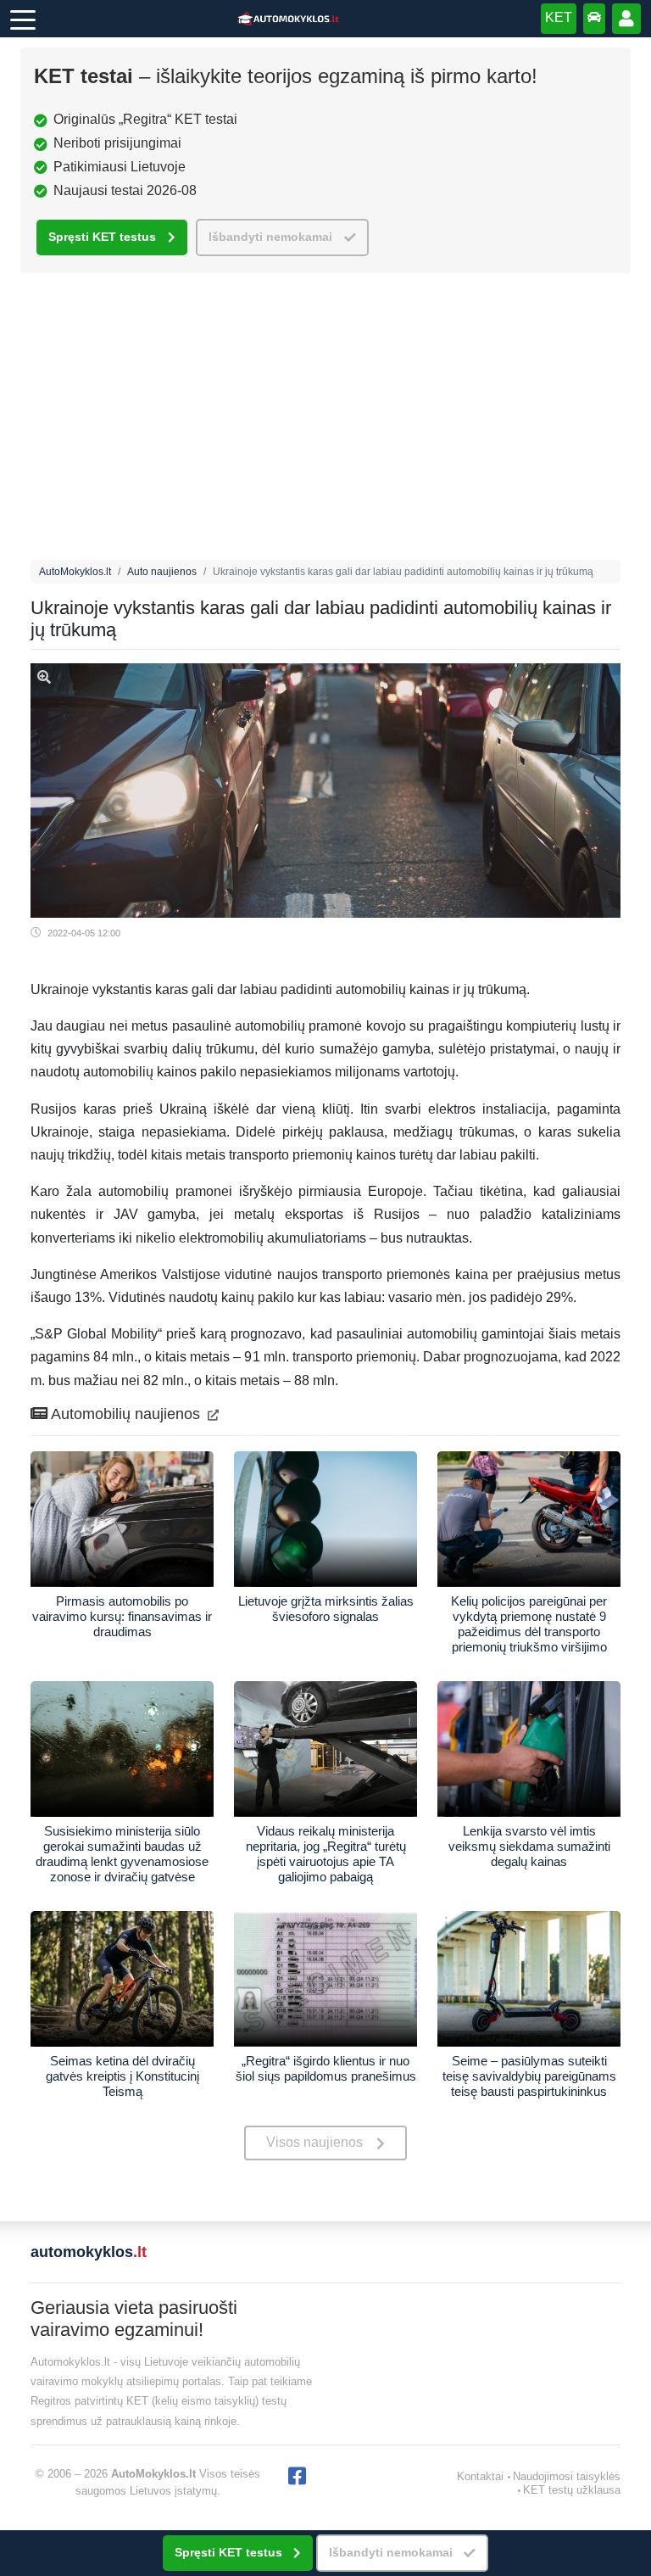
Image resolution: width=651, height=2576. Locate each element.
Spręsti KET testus (102, 237)
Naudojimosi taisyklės (567, 2476)
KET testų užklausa (572, 2490)
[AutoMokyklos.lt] (288, 19)
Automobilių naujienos (126, 1414)
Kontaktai (480, 2476)
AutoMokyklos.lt (75, 572)
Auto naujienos (162, 572)
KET (559, 17)
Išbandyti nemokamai (270, 237)
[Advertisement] (325, 421)
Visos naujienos (314, 2142)
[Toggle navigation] (23, 19)
